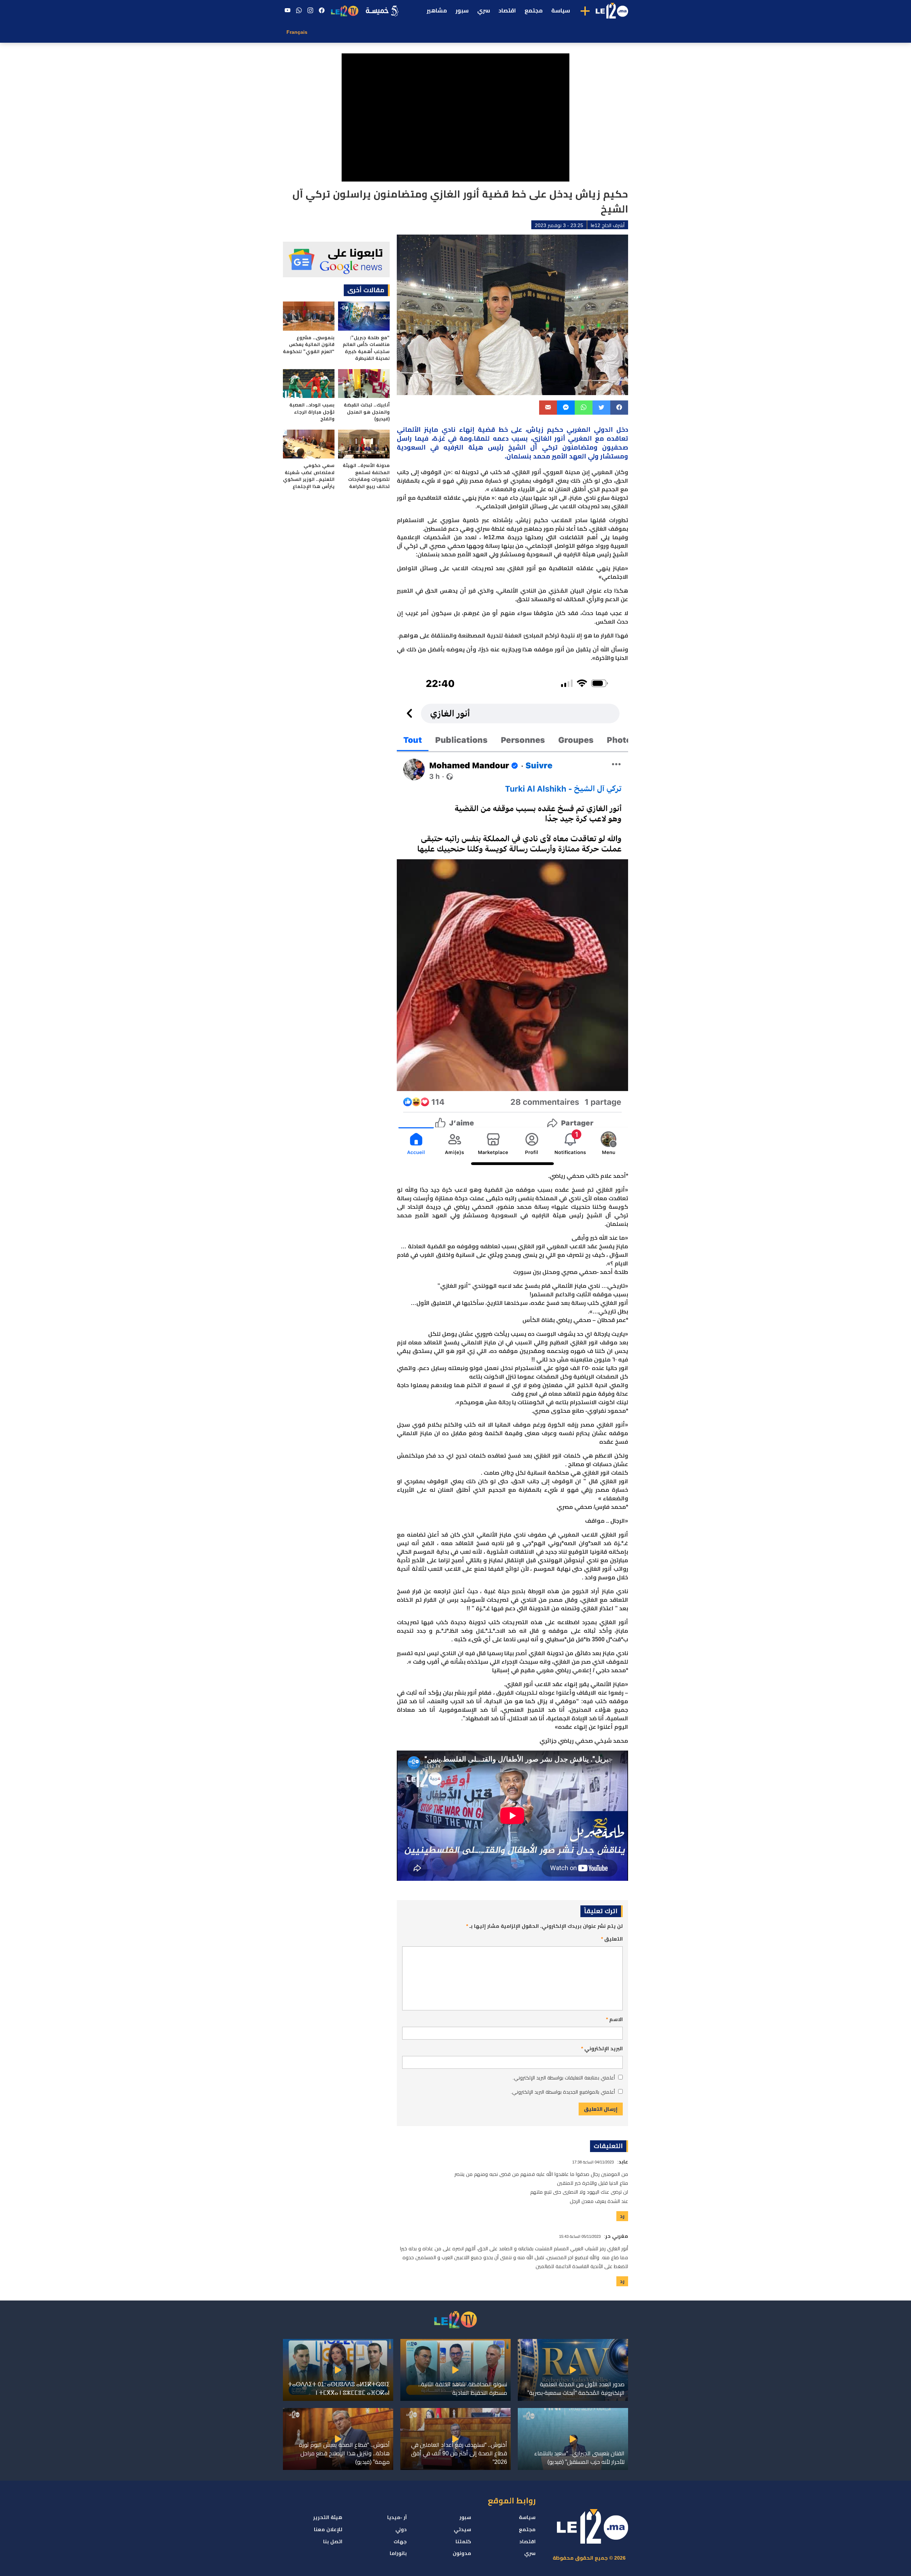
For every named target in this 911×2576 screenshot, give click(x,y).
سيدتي (462, 2529)
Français (297, 32)
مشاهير (437, 11)
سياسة (561, 11)
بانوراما (398, 2553)
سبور (462, 11)
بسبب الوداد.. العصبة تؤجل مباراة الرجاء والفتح (312, 412)
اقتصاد (507, 11)
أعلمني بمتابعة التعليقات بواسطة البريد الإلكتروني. (564, 2078)
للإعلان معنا (328, 2529)
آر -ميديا (397, 2517)
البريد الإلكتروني (602, 2048)
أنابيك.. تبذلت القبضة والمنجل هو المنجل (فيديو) (367, 412)
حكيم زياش (545, 430)
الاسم (614, 2019)
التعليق (612, 1939)
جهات (400, 2541)
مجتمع (534, 11)
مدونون (462, 2553)
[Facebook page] (322, 11)
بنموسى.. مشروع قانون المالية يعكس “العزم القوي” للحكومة (309, 345)
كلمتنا (463, 2541)
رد (622, 2216)
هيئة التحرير (328, 2517)
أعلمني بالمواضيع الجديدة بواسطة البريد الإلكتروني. (563, 2092)
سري (484, 11)
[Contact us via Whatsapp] (299, 11)
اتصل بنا (333, 2541)
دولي (401, 2529)
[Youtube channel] (288, 11)
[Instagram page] (310, 11)
